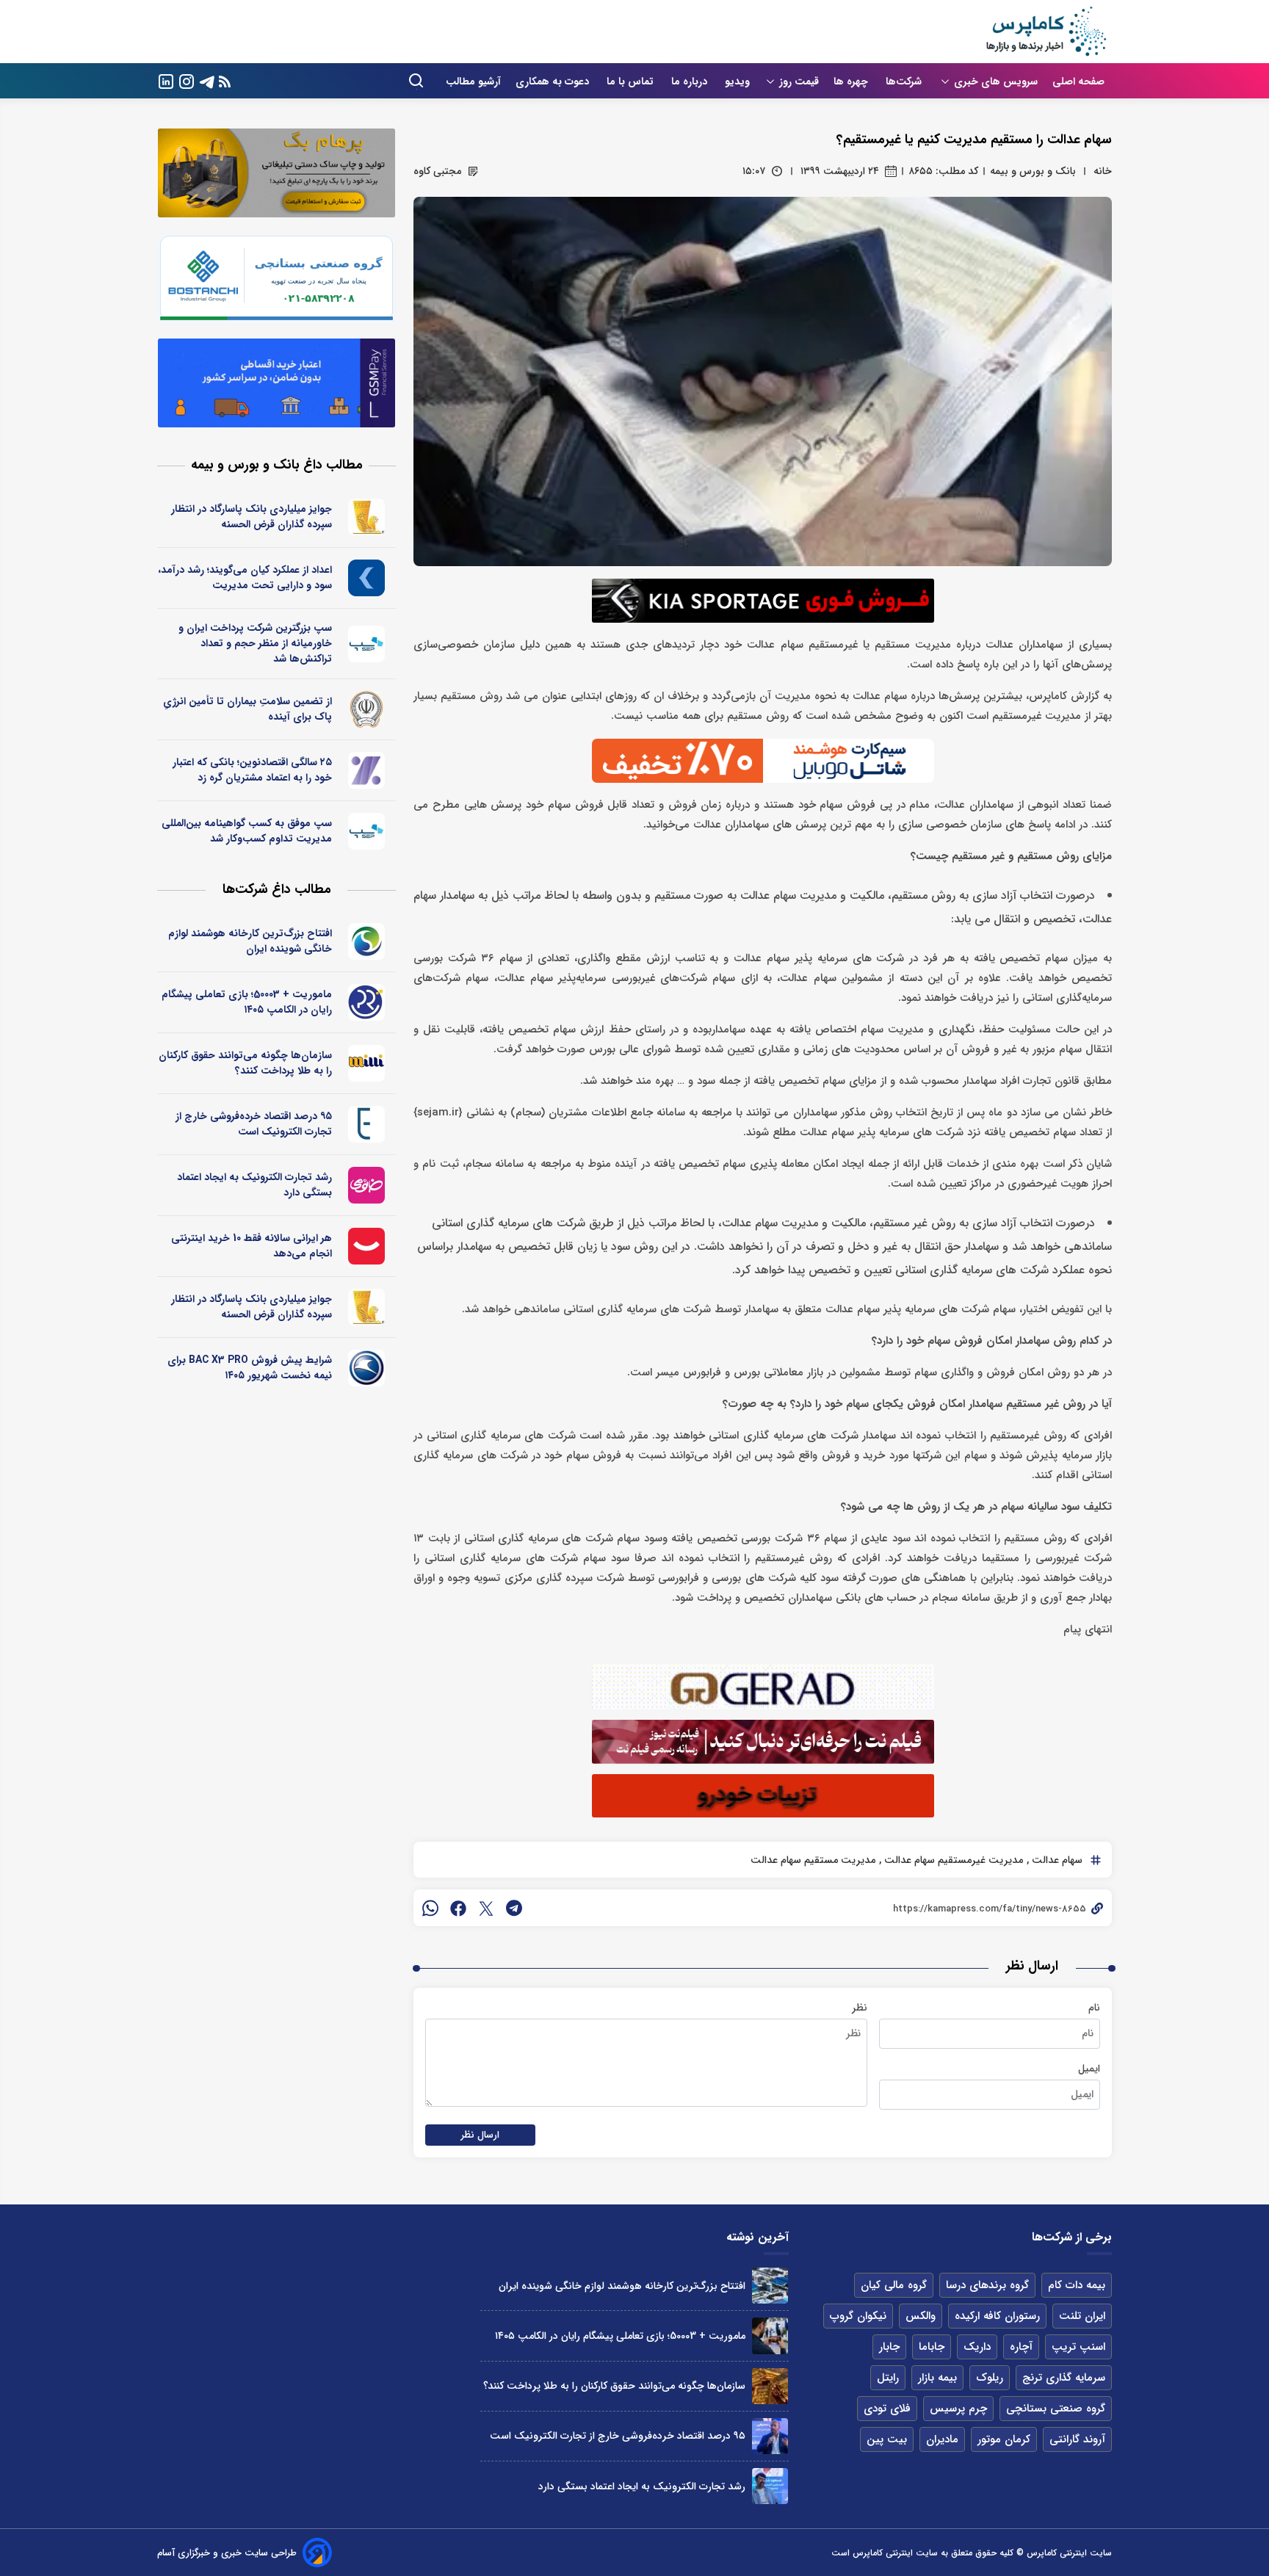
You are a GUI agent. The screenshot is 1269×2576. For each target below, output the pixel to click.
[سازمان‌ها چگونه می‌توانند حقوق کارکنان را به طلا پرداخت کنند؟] (770, 2386)
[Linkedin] (166, 80)
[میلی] (367, 1063)
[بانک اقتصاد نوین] (367, 770)
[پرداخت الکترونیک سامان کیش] (367, 644)
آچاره (1021, 2347)
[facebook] (458, 1908)
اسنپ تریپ (1078, 2347)
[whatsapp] (430, 1908)
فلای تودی (887, 2409)
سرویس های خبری (996, 82)
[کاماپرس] (1046, 32)
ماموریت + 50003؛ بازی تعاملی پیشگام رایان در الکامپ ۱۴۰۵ (247, 1002)
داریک (977, 2347)
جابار (889, 2347)
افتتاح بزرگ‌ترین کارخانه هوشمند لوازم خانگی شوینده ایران (250, 941)
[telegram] (514, 1908)
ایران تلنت (1082, 2316)
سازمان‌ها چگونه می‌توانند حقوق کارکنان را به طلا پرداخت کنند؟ (245, 1063)
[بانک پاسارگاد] (367, 517)
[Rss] (225, 81)
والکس (921, 2316)
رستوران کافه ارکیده (997, 2316)
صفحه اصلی (1078, 82)
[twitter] (486, 1908)
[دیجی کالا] (367, 1246)
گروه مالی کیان (894, 2285)
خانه (1103, 171)
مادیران (942, 2439)
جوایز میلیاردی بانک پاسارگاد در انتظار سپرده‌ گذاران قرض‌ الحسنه (252, 517)
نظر (860, 2008)
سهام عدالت (1056, 1860)
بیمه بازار (937, 2378)
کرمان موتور (1004, 2439)
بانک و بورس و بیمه (1033, 171)
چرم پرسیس (958, 2409)
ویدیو (737, 82)
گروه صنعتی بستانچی (1056, 2409)
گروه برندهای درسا (987, 2285)
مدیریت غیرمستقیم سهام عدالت (952, 1860)
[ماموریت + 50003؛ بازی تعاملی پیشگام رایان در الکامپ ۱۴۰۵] (770, 2336)
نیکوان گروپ (858, 2316)
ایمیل (1089, 2069)
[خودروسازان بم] (367, 1368)
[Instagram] (187, 80)
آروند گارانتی (1077, 2439)
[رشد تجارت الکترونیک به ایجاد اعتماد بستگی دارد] (770, 2486)
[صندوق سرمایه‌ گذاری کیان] (367, 578)
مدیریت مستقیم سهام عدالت (813, 1860)
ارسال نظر (480, 2135)
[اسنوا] (367, 941)
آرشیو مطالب (473, 82)
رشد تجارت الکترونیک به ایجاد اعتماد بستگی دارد (254, 1185)
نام (1094, 2008)
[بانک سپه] (367, 709)
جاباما (932, 2347)
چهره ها (852, 82)
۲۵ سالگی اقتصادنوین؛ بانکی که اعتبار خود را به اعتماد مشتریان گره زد (252, 770)
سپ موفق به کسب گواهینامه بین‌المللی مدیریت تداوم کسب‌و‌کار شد (247, 831)
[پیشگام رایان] (367, 1002)
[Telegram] (207, 80)
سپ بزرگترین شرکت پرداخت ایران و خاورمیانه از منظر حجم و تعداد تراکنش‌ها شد (255, 643)
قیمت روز (799, 82)
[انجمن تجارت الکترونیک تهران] (367, 1124)
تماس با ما (632, 82)
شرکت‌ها (905, 82)
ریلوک (990, 2378)
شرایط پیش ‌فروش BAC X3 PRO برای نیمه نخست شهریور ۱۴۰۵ (250, 1368)
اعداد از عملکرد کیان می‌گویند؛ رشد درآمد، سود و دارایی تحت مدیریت (245, 578)
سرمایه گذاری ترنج (1064, 2378)
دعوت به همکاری (554, 82)
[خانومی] (367, 1185)
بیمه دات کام (1077, 2285)
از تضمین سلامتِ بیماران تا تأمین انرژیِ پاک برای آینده (247, 709)
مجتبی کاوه (437, 171)
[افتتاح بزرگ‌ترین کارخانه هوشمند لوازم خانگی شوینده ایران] (770, 2286)
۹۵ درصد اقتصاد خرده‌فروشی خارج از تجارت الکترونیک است (254, 1124)
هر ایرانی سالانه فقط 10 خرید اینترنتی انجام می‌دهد (252, 1246)
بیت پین (887, 2439)
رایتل (888, 2378)
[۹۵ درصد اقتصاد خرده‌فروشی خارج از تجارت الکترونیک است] (770, 2436)
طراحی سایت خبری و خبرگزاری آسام (227, 2553)
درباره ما (691, 82)
